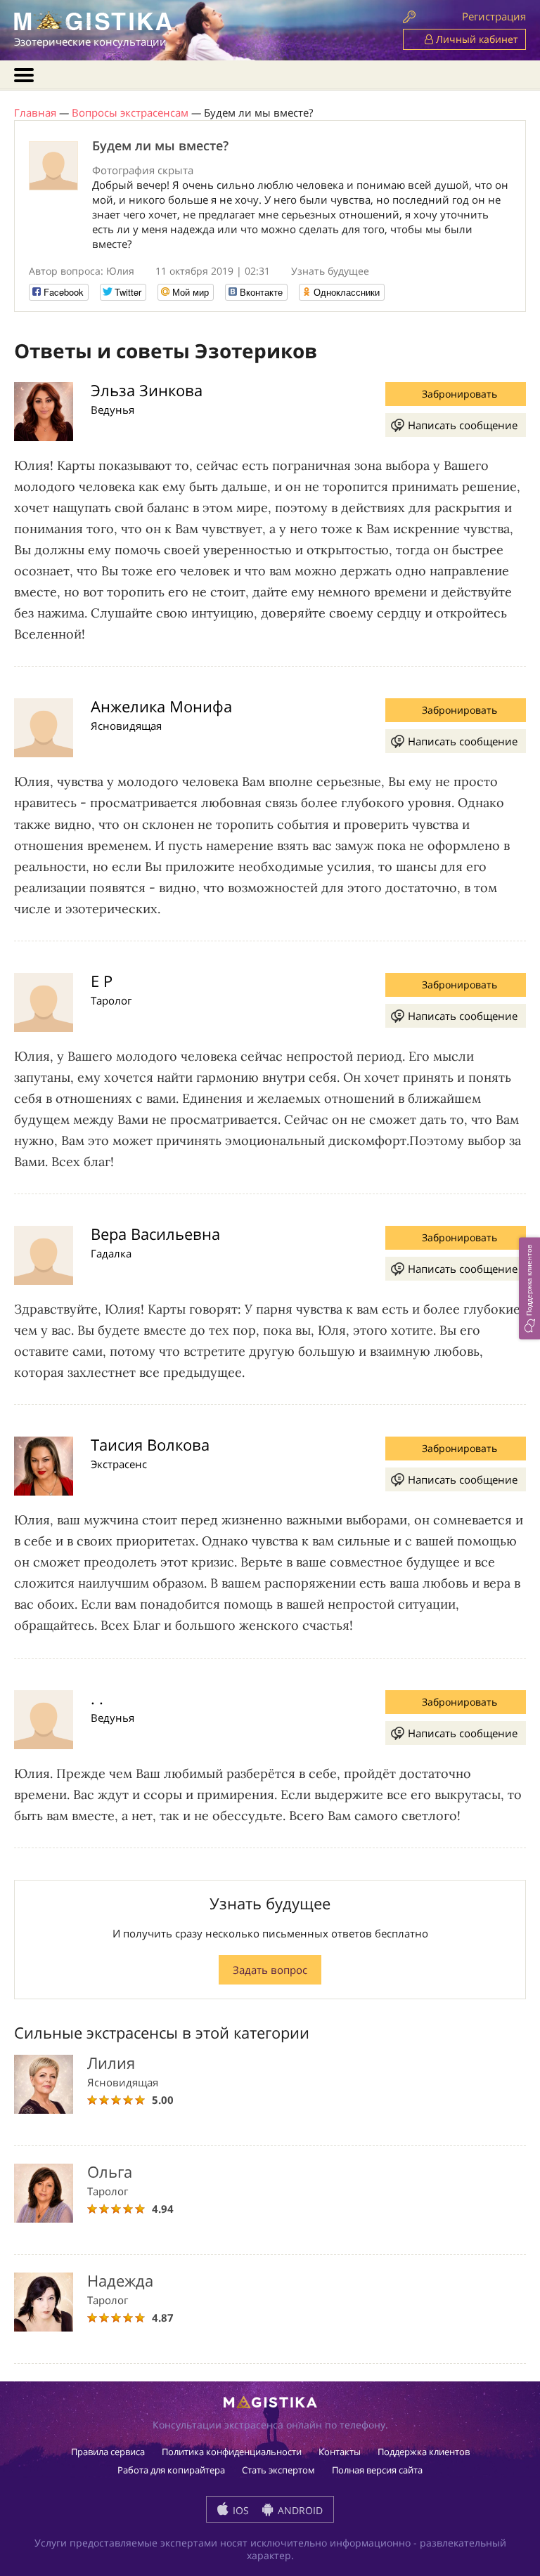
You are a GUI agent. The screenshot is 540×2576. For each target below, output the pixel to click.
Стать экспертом (278, 2470)
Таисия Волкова (150, 1444)
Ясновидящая (126, 726)
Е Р (102, 981)
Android (299, 2510)
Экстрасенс (119, 1464)
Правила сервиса (108, 2452)
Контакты (340, 2452)
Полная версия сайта (377, 2470)
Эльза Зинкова (147, 390)
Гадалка (111, 1253)
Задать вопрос (270, 1970)
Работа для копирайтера (171, 2470)
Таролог (111, 1000)
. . (97, 1698)
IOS (239, 2510)
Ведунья (112, 410)
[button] (529, 1288)
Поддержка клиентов (424, 2452)
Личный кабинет (476, 39)
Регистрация (494, 16)
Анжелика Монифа (161, 706)
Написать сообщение (463, 425)
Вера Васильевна (155, 1234)
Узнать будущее (330, 271)
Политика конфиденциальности (232, 2452)
